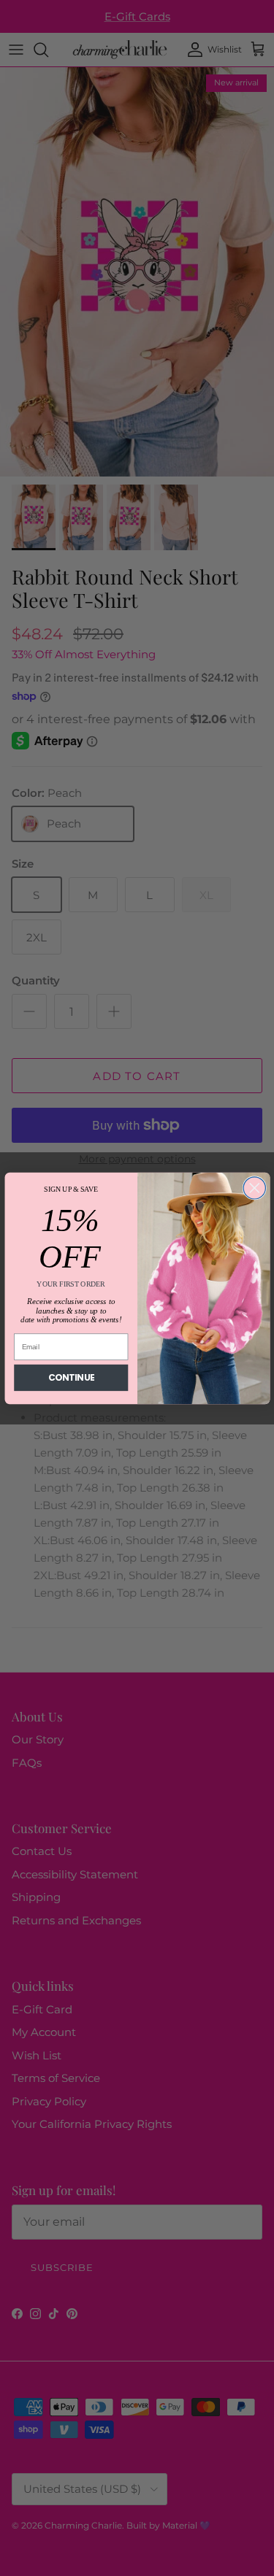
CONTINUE (71, 1377)
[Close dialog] (254, 1187)
